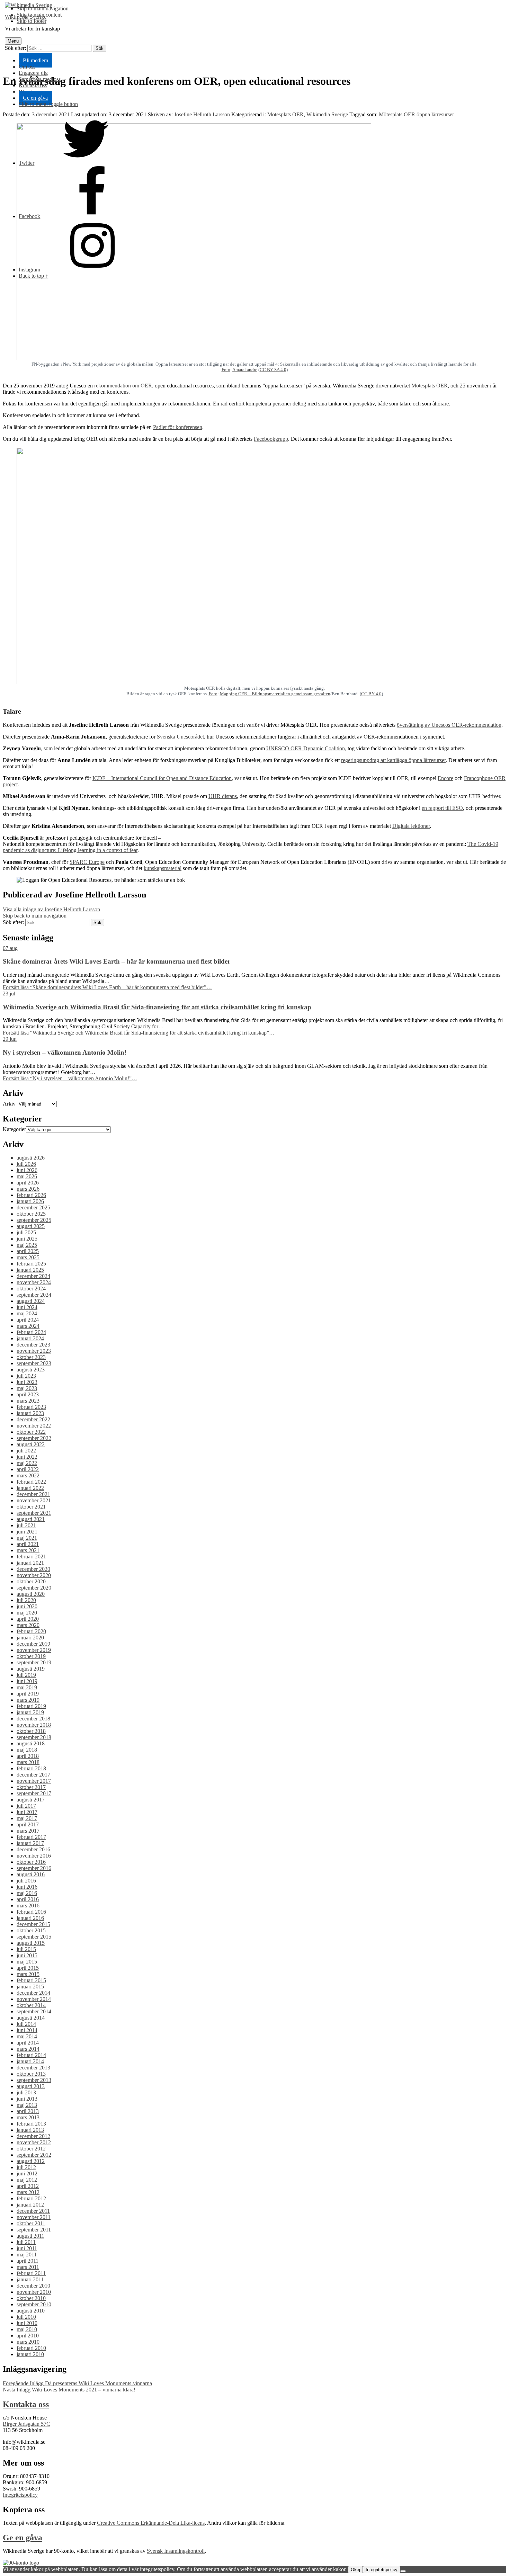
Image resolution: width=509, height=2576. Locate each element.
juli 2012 (26, 2167)
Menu (13, 41)
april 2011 (28, 2261)
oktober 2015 (31, 1930)
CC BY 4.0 (371, 694)
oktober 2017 (31, 1787)
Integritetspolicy (20, 2495)
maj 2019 (27, 1687)
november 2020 (34, 1575)
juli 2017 (26, 1806)
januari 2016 (30, 1918)
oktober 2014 (31, 2005)
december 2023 (33, 1345)
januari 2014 (30, 2061)
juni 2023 (27, 1382)
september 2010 (34, 2304)
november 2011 (34, 2217)
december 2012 (33, 2136)
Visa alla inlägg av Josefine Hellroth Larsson (51, 909)
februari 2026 (31, 1195)
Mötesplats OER (430, 386)
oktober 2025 (31, 1214)
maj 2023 (27, 1388)
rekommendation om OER (123, 386)
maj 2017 (27, 1818)
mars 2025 (28, 1257)
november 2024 (34, 1282)
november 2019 (34, 1650)
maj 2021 (27, 1538)
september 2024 (34, 1295)
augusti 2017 (31, 1800)
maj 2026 (27, 1176)
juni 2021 (27, 1532)
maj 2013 (27, 2105)
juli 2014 (26, 2024)
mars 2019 (28, 1700)
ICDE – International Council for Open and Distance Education (162, 778)
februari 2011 (31, 2273)
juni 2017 (27, 1812)
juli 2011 (26, 2242)
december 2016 (33, 1849)
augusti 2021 (31, 1519)
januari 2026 (30, 1201)
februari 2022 (31, 1482)
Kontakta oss (33, 85)
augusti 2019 (31, 1669)
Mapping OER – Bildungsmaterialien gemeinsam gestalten (275, 694)
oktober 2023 (31, 1357)
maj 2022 (27, 1463)
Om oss (27, 67)
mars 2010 (28, 2342)
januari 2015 (30, 1987)
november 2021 (34, 1500)
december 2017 (33, 1775)
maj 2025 (27, 1245)
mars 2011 (28, 2267)
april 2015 (28, 1968)
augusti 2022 (31, 1444)
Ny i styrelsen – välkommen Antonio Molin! (65, 1052)
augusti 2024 (31, 1301)
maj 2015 (27, 1962)
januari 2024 (30, 1338)
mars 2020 (28, 1625)
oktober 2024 (31, 1289)
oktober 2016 (31, 1862)
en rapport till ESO (442, 808)
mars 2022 (28, 1475)
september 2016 (34, 1868)
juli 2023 (26, 1376)
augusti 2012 (31, 2161)
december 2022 (33, 1419)
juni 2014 (27, 2030)
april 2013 (28, 2111)
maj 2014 (27, 2036)
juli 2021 (26, 1525)
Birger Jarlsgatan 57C (26, 2424)
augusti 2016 (31, 1874)
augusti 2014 (31, 2018)
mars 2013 (28, 2117)
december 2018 (33, 1719)
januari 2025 (30, 1270)
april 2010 (28, 2336)
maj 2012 (27, 2180)
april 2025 (28, 1251)
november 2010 (34, 2292)
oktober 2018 (31, 1731)
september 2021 (34, 1513)
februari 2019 (31, 1706)
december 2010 (33, 2286)
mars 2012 (28, 2192)
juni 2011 (27, 2248)
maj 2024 (27, 1313)
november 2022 (34, 1426)
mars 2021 (28, 1550)
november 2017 (34, 1781)
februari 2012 (31, 2198)
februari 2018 (31, 1768)
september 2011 (34, 2230)
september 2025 (34, 1220)
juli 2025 (26, 1232)
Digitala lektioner (411, 826)
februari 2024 (31, 1332)
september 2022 (34, 1438)
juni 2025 (27, 1239)
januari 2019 (30, 1712)
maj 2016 (27, 1893)
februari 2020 (31, 1631)
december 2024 (33, 1276)
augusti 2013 (31, 2086)
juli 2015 (26, 1949)
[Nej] (403, 2571)
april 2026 (28, 1183)
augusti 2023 (31, 1370)
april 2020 (28, 1619)
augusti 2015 (31, 1943)
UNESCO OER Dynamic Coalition (306, 748)
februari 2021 (31, 1557)
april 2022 (28, 1469)
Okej (355, 2570)
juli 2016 (26, 1881)
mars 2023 (28, 1401)
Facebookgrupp (271, 439)
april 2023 (28, 1394)
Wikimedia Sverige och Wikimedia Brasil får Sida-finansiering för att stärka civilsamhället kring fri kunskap (157, 1007)
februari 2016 (31, 1912)
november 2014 (34, 1999)
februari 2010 (31, 2348)
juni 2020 (27, 1606)
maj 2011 (27, 2255)
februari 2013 (31, 2124)
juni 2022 (27, 1457)
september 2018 (34, 1737)
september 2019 (34, 1662)
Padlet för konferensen (178, 427)
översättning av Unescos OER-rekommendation (449, 725)
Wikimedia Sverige (26, 17)
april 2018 (28, 1756)
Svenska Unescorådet (180, 737)
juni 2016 (27, 1887)
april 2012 (28, 2186)
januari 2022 (30, 1488)
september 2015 (34, 1937)
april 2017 (28, 1824)
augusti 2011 (30, 2236)
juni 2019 (27, 1681)
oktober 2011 (31, 2223)
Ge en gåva (35, 98)
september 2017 (34, 1793)
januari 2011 (30, 2279)
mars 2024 (28, 1326)
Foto (226, 370)
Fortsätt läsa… (107, 987)
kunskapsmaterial (163, 868)
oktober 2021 (31, 1507)
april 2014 (28, 2043)
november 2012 (34, 2142)
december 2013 (33, 2068)
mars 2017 (28, 1831)
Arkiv (9, 1104)
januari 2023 (30, 1413)
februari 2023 (31, 1407)
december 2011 (33, 2211)
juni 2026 (27, 1170)
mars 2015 (28, 1974)
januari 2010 (30, 2354)
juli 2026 (26, 1164)
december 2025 (33, 1207)
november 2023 (34, 1351)
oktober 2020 (31, 1581)
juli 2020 (26, 1600)
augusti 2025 (31, 1226)
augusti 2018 (31, 1743)
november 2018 (34, 1725)
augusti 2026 (31, 1158)
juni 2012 (27, 2173)
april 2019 (28, 1694)
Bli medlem (35, 60)
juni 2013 (27, 2099)
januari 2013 (30, 2130)
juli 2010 (26, 2317)
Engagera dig (33, 73)
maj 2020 (27, 1613)
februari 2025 (31, 1264)
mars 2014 (28, 2049)
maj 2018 (27, 1750)
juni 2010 (27, 2323)
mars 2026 (28, 1189)
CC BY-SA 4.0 (273, 370)
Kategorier (14, 1129)
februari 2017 (31, 1837)
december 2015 (33, 1924)
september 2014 (34, 2011)
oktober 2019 (31, 1656)
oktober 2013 (31, 2074)
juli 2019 (26, 1675)
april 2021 (28, 1544)
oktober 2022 (31, 1432)
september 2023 (34, 1363)
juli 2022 (26, 1451)
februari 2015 (31, 1980)
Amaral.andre (245, 370)
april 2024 (28, 1320)
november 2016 (34, 1856)
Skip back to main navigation (35, 916)
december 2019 (33, 1644)
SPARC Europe (87, 862)
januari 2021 (30, 1563)
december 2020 (33, 1569)
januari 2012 (30, 2205)
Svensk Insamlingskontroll (176, 2551)
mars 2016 (28, 1906)
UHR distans (223, 796)
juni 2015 (27, 1955)
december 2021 (33, 1494)
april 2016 (28, 1899)
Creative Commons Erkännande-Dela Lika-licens (151, 2523)
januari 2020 (30, 1638)
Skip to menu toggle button (48, 104)
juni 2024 (27, 1307)
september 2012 (34, 2155)
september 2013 (34, 2080)
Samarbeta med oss (40, 79)
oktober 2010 (31, 2298)
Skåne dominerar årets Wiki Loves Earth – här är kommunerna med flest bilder (117, 961)
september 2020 (34, 1588)
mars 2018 (28, 1762)
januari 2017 (30, 1843)
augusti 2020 (31, 1594)
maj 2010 (27, 2329)
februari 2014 (31, 2055)
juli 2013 (26, 2092)
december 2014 (33, 1993)
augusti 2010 (31, 2311)
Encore (445, 778)
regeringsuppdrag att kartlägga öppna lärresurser (393, 760)
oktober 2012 (31, 2149)
